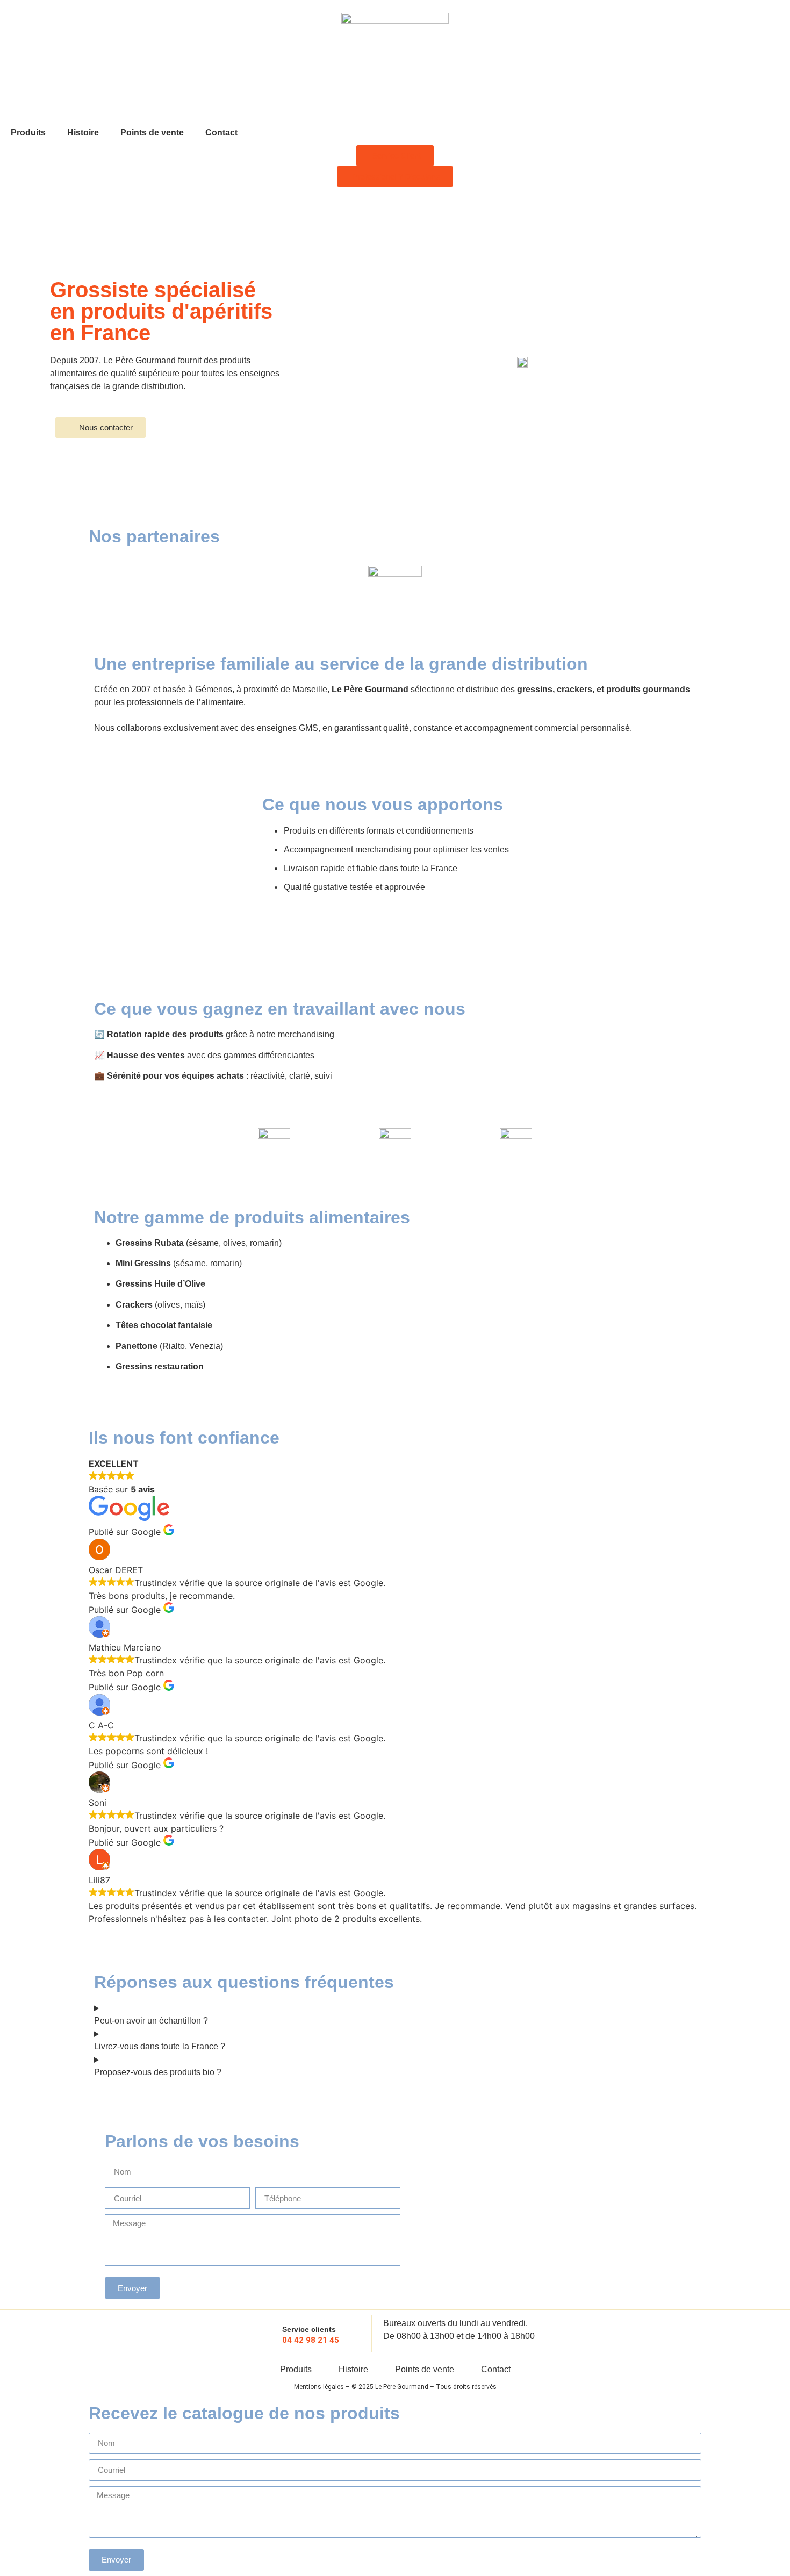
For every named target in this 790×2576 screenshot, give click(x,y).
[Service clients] (266, 2334)
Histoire (83, 132)
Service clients (309, 2329)
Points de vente (152, 132)
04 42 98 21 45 (311, 2340)
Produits (28, 132)
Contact (221, 132)
